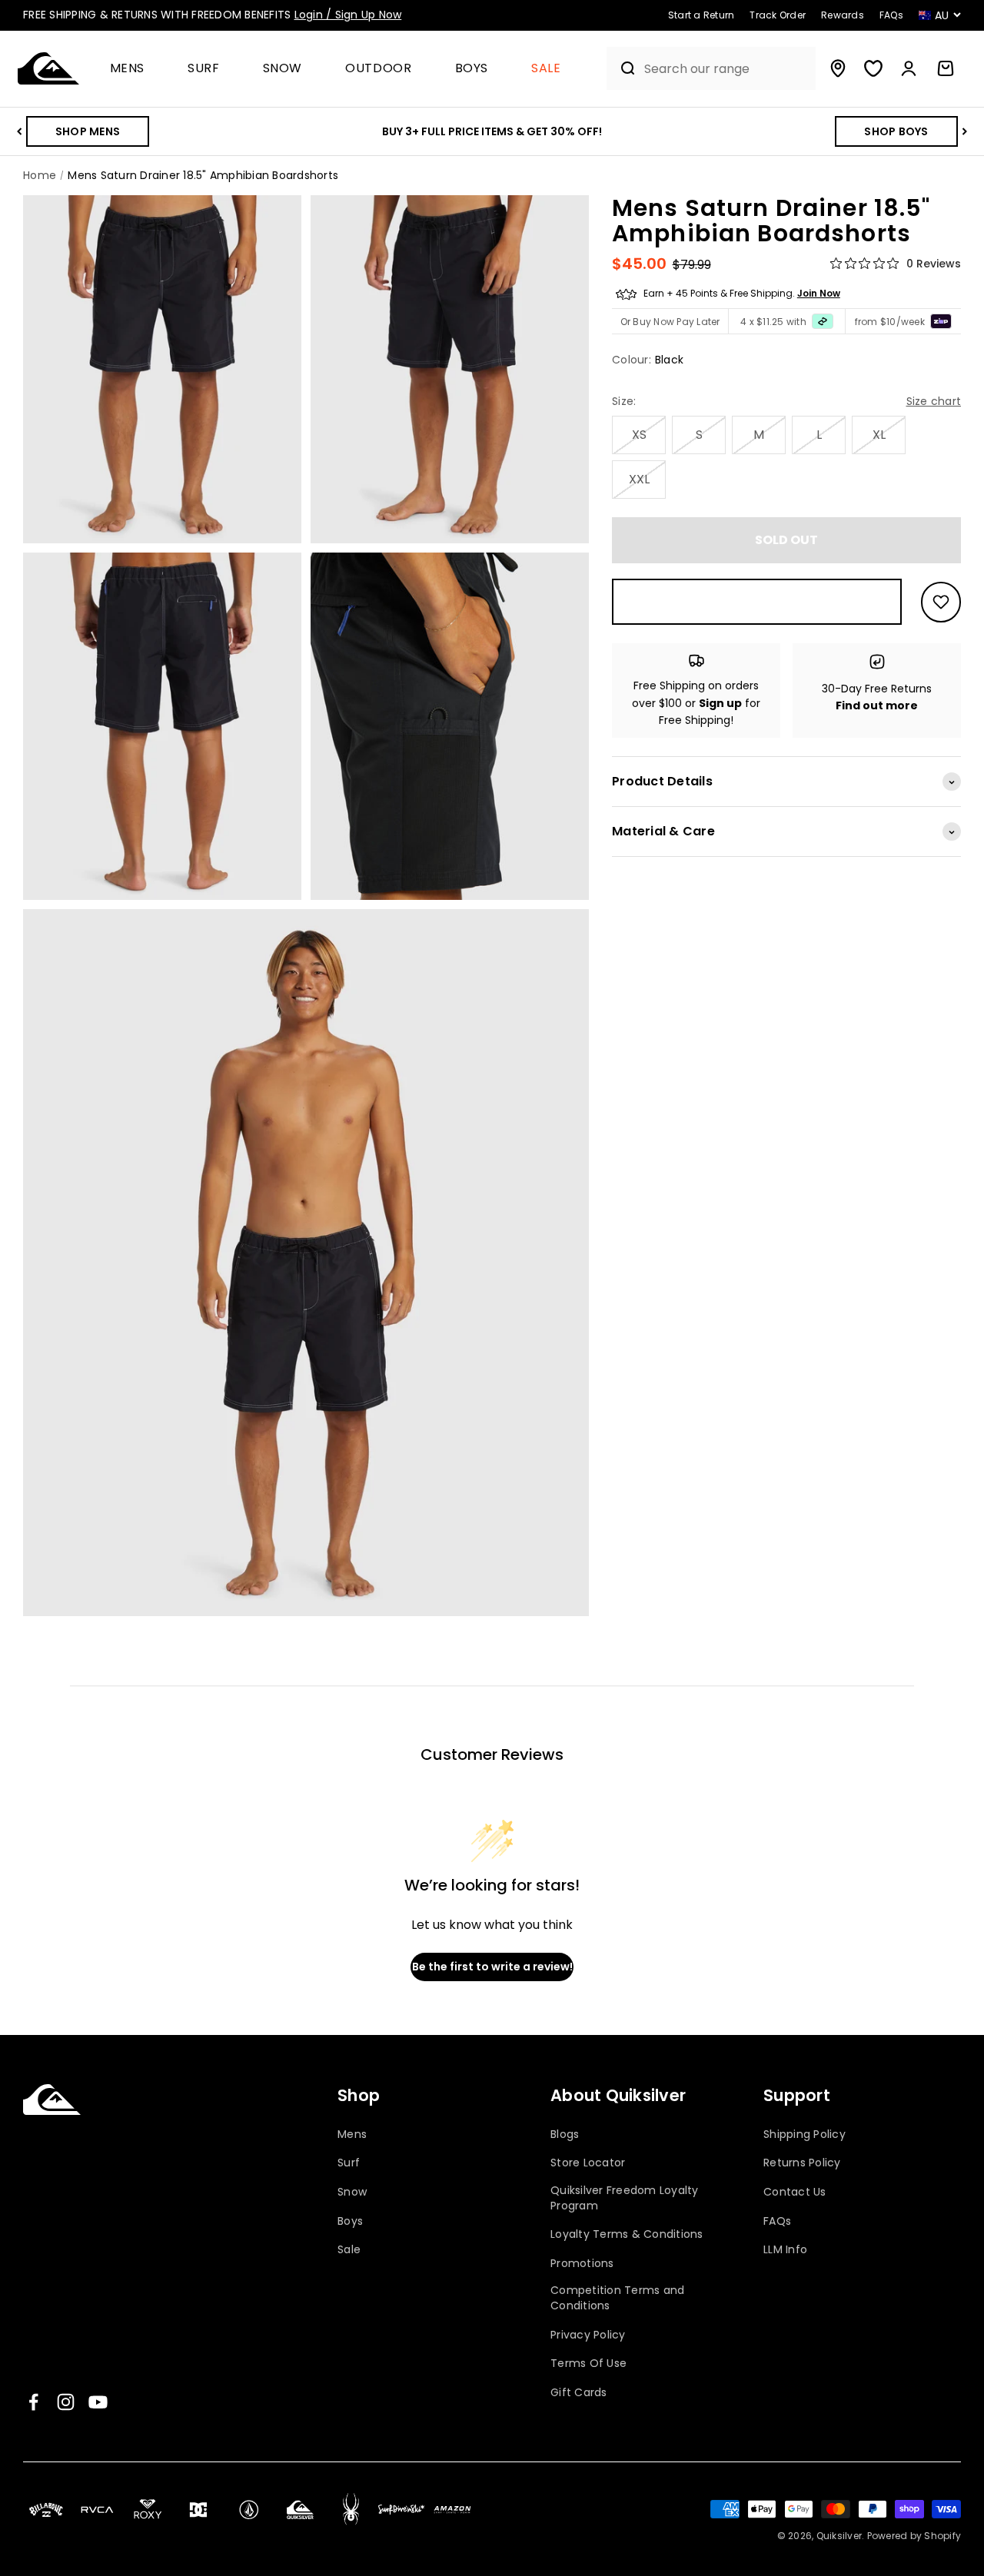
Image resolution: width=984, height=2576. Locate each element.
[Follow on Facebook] (33, 2402)
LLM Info (785, 2250)
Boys (472, 69)
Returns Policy (802, 2163)
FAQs (777, 2221)
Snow (283, 69)
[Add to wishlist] (941, 602)
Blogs (565, 2134)
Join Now (819, 294)
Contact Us (795, 2192)
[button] (134, 69)
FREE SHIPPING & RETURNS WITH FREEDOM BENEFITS (212, 15)
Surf (204, 69)
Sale (546, 69)
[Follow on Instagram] (66, 2402)
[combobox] (726, 69)
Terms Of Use (588, 2364)
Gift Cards (579, 2393)
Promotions (582, 2264)
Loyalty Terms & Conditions (627, 2234)
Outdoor (378, 69)
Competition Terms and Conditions (617, 2298)
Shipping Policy (804, 2134)
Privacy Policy (588, 2335)
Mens (128, 69)
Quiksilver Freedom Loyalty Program (625, 2198)
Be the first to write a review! (492, 1967)
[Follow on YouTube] (98, 2402)
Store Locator (588, 2163)
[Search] (622, 68)
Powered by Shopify (914, 2536)
